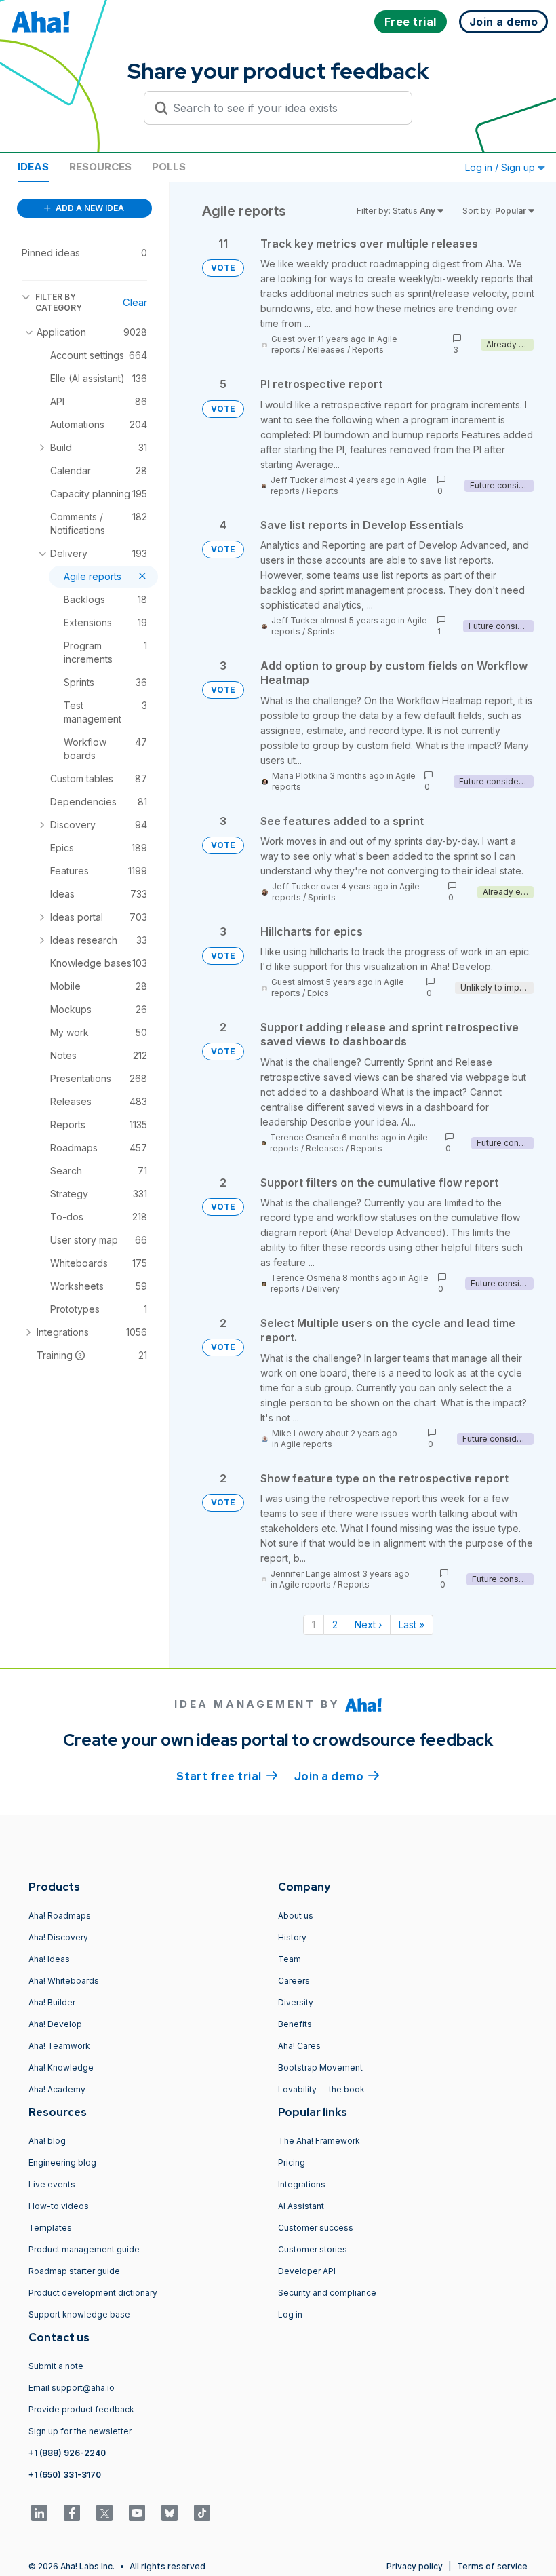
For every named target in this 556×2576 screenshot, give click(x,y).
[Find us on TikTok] (202, 2513)
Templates (50, 2228)
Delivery (323, 1289)
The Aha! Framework (319, 2141)
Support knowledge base (79, 2314)
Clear (135, 302)
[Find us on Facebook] (72, 2513)
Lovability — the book (321, 2089)
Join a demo (337, 1776)
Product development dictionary (93, 2293)
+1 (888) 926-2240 (67, 2453)
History (292, 1937)
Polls (169, 167)
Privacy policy (415, 2566)
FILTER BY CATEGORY (59, 302)
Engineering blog (62, 2162)
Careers (294, 1981)
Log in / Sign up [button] (501, 167)
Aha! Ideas (49, 1959)
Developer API (307, 2271)
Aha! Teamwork (59, 2046)
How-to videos (59, 2206)
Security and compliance (327, 2293)
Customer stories (313, 2249)
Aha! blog (47, 2141)
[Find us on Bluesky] (170, 2513)
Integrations (302, 2184)
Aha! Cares (299, 2046)
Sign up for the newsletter (80, 2431)
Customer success (316, 2228)
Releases (326, 350)
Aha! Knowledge (61, 2068)
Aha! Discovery (58, 1937)
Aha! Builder (52, 2002)
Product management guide (84, 2249)
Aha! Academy (57, 2089)
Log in (290, 2314)
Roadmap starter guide (74, 2271)
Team (290, 1959)
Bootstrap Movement (320, 2068)
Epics (318, 993)
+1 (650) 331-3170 (65, 2475)
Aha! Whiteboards (64, 1981)
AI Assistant (301, 2206)
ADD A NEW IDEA (89, 208)
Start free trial (227, 1776)
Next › (368, 1625)
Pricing (292, 2162)
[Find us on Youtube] (137, 2513)
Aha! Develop (55, 2024)
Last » (412, 1625)
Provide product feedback (81, 2409)
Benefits (295, 2024)
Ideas (33, 167)
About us (296, 1916)
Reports (368, 350)
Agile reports (306, 1444)
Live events (52, 2184)
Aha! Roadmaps (60, 1916)
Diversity (296, 2002)
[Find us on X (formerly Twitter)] (104, 2513)
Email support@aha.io (72, 2388)
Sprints (321, 631)
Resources (100, 167)
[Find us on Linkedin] (39, 2513)
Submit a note (56, 2366)
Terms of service (492, 2566)
